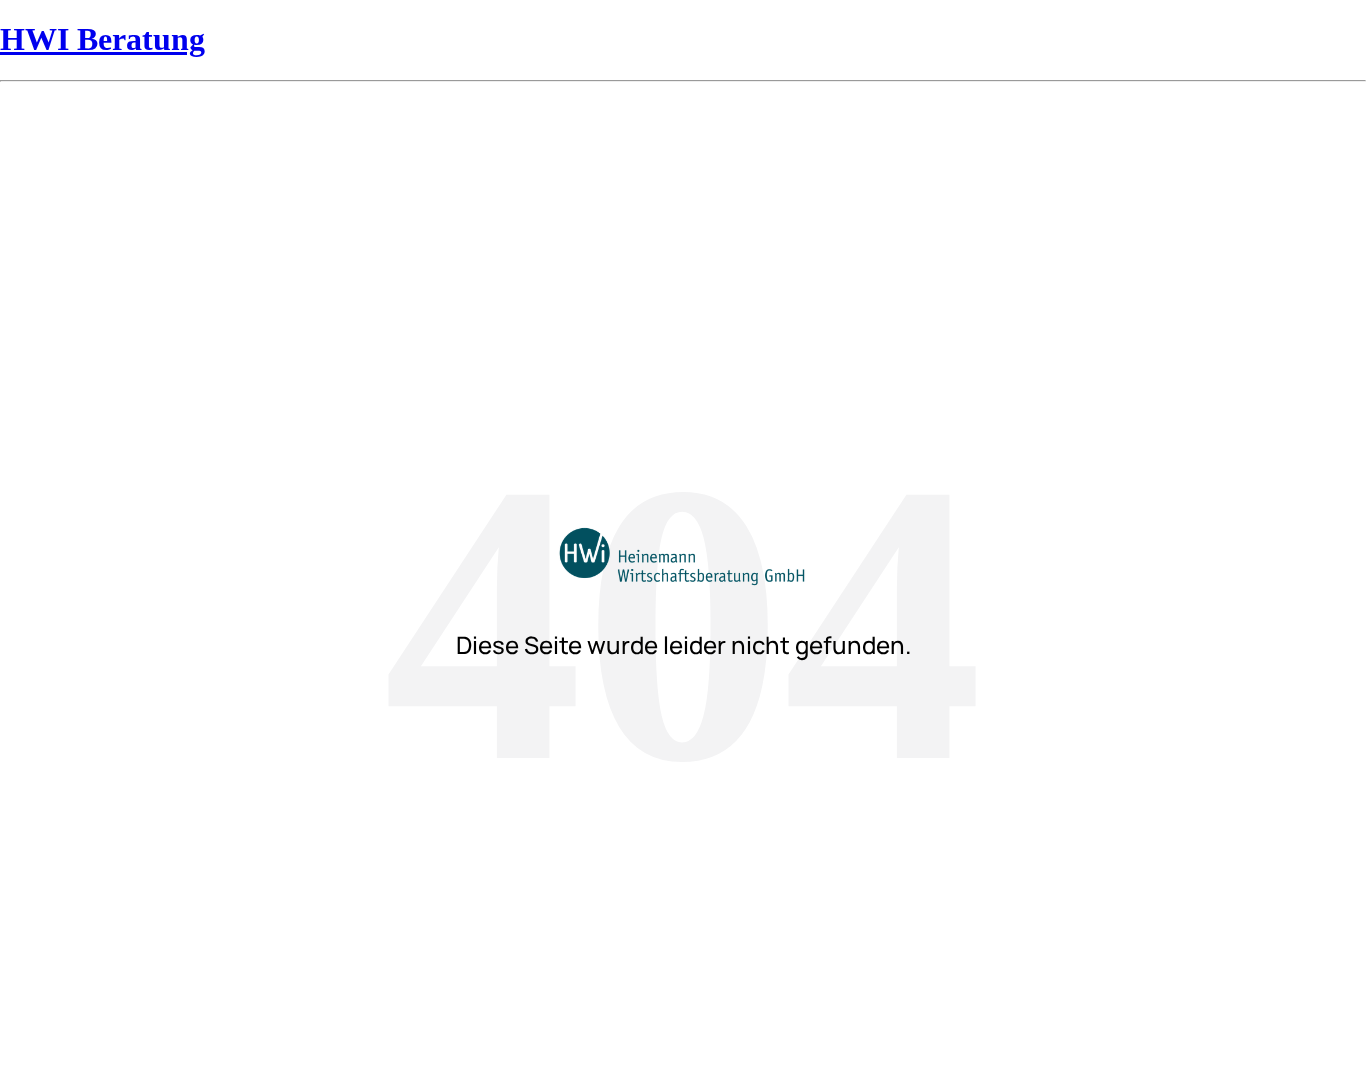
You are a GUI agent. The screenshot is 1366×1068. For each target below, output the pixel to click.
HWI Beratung (102, 39)
